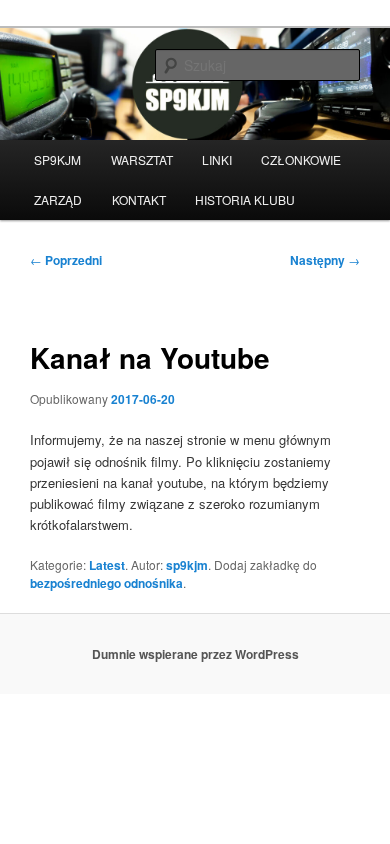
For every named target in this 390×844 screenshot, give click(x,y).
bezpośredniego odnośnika (106, 583)
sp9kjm (187, 565)
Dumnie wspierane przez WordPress (195, 654)
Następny (325, 260)
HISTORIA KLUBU (245, 199)
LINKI (217, 159)
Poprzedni (66, 260)
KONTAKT (139, 199)
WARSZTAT (142, 159)
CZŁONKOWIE (301, 159)
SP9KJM (57, 159)
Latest (107, 565)
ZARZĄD (58, 199)
